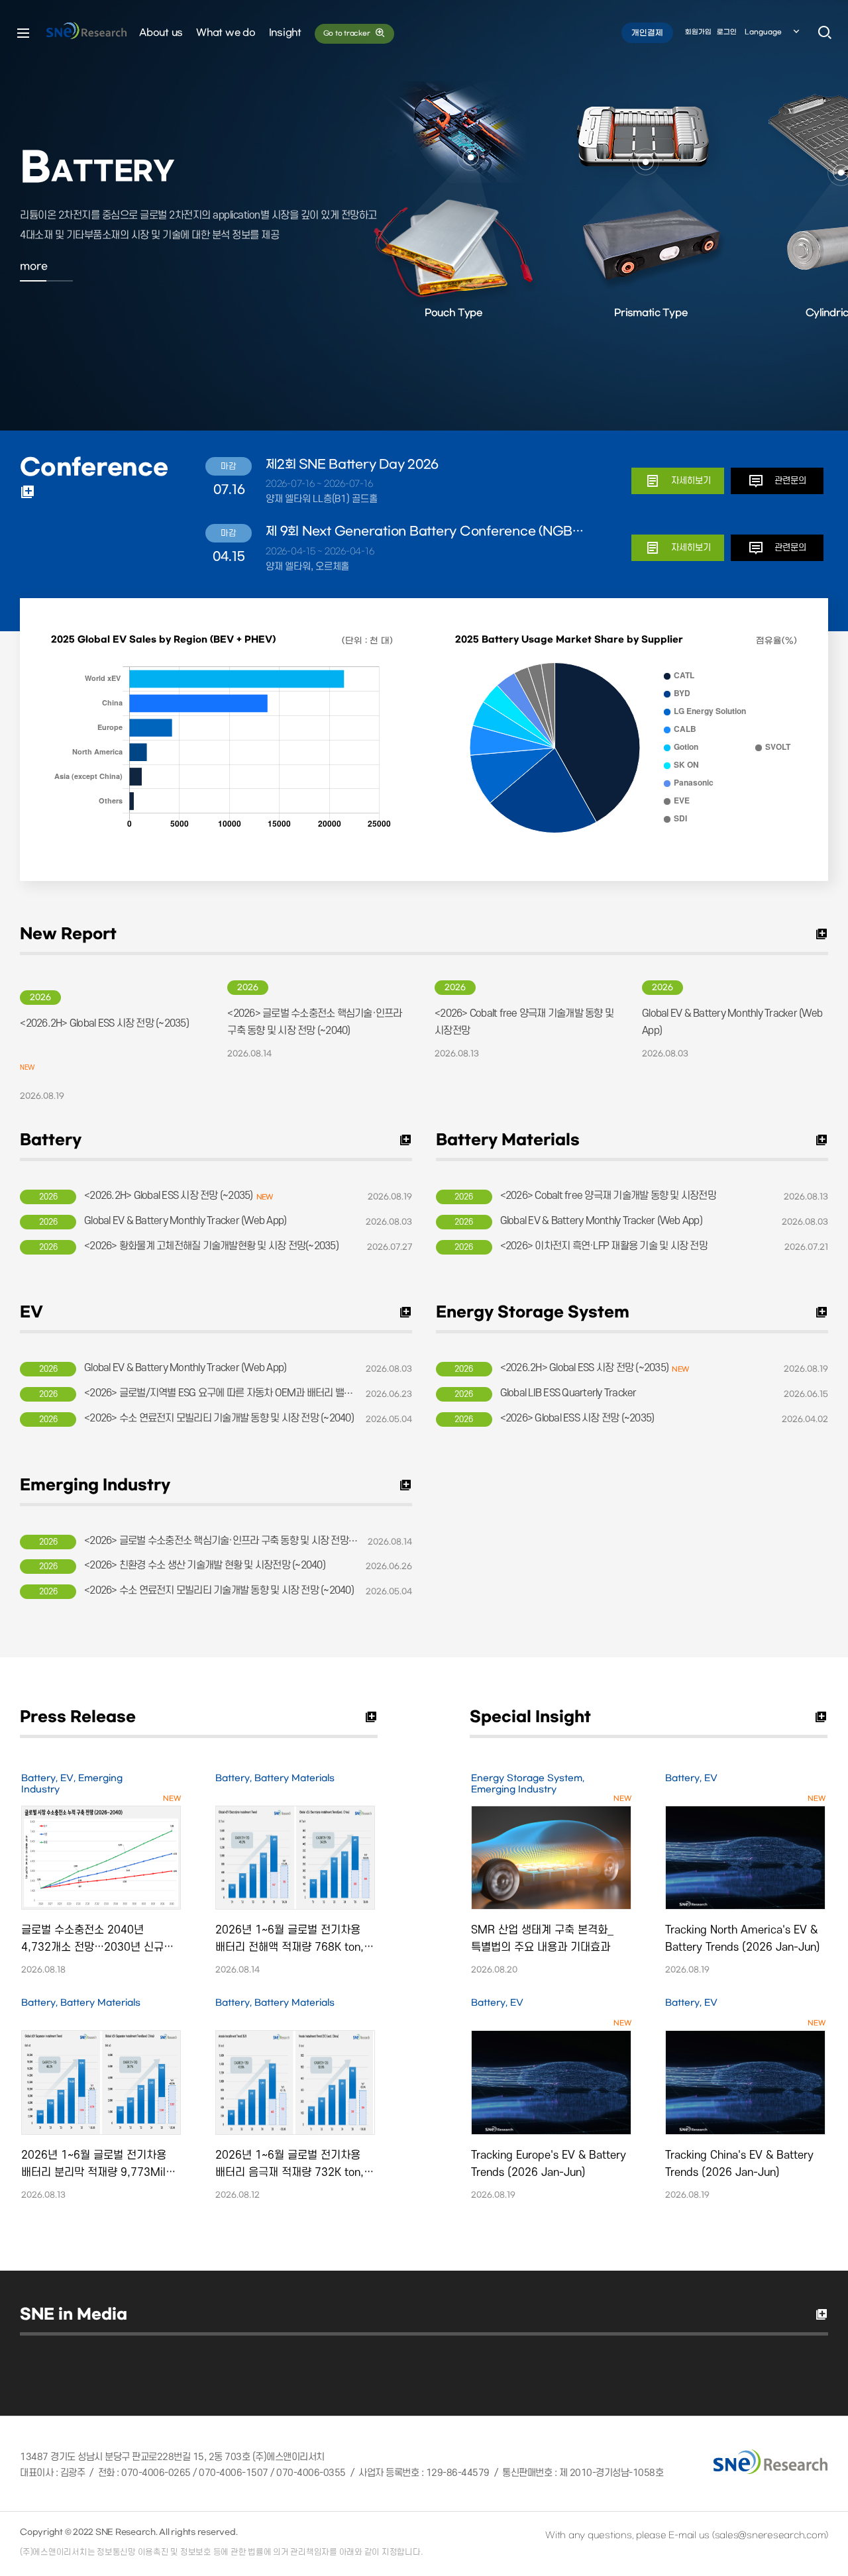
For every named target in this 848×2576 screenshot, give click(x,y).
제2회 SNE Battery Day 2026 (352, 465)
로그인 (727, 32)
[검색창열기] (825, 33)
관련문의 (790, 481)
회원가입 (698, 32)
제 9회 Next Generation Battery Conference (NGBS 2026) (428, 532)
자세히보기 (691, 481)
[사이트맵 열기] (23, 33)
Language (763, 32)
